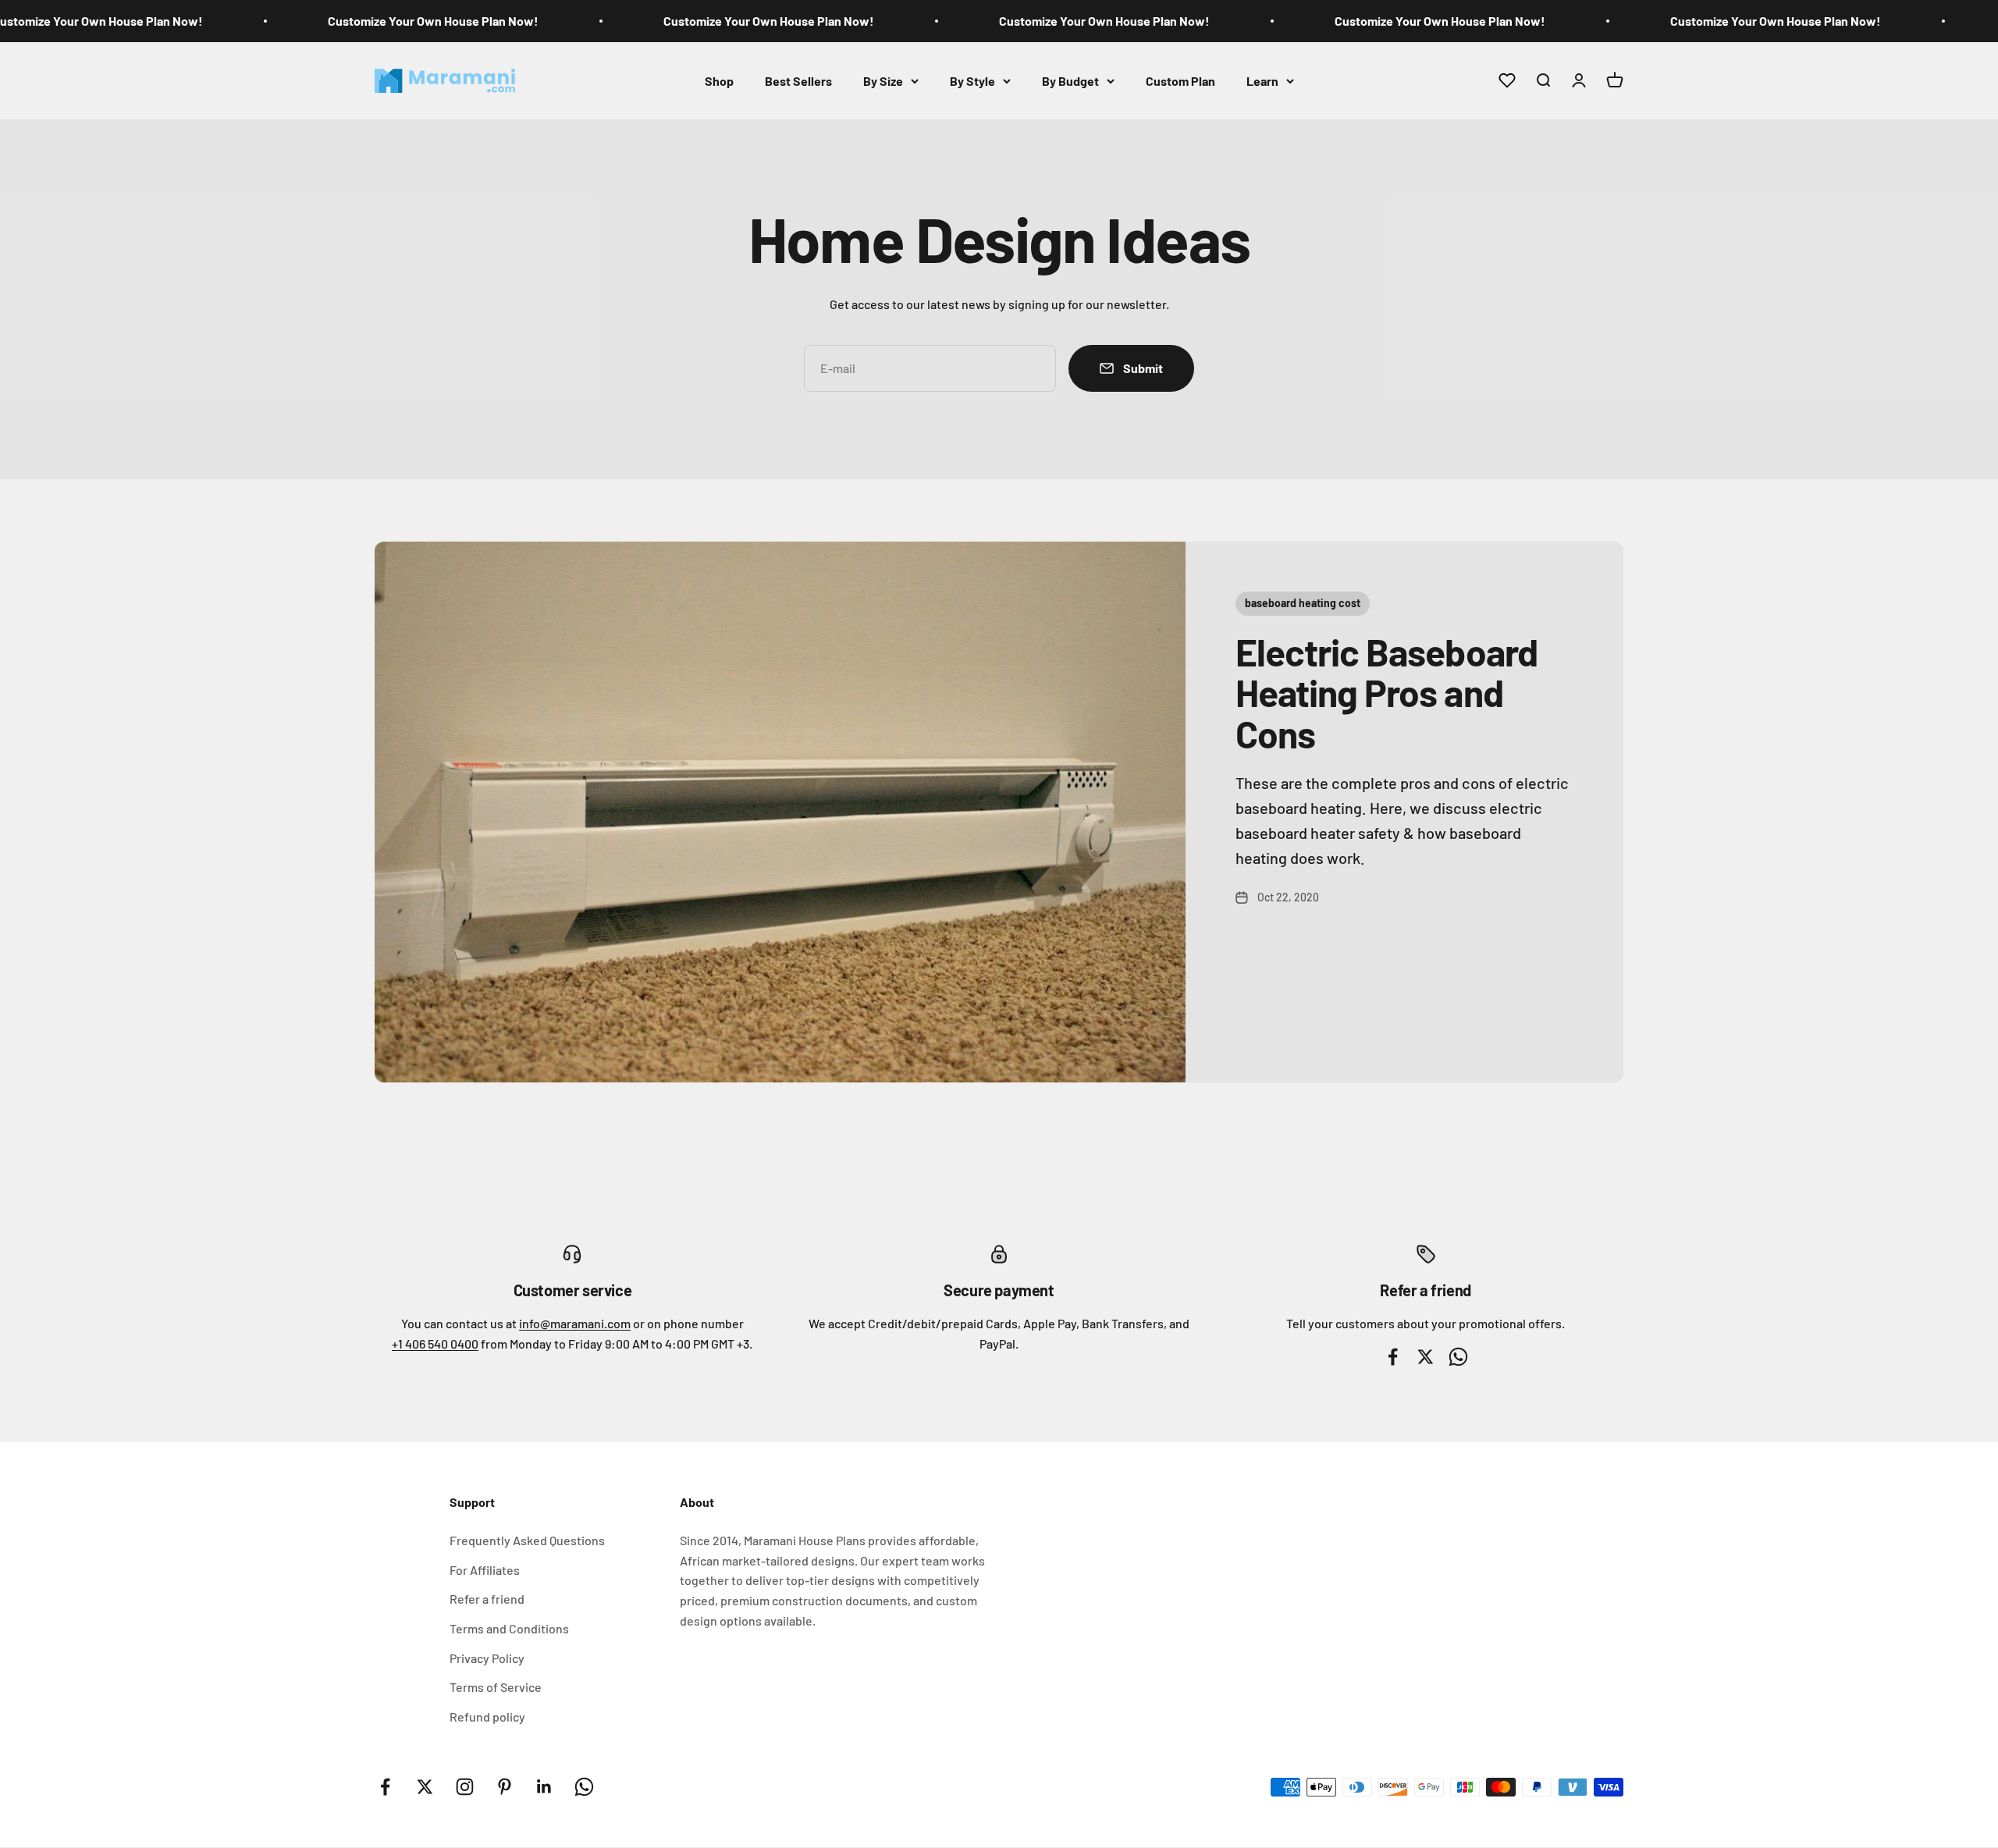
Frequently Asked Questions (527, 1540)
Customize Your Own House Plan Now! (433, 21)
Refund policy (487, 1717)
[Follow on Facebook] (385, 1787)
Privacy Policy (487, 1658)
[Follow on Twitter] (425, 1787)
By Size (883, 80)
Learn (1262, 80)
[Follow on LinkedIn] (544, 1787)
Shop (719, 80)
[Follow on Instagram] (465, 1787)
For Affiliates (485, 1570)
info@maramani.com (575, 1323)
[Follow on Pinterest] (505, 1787)
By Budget (1070, 80)
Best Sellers (798, 80)
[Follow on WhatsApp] (584, 1787)
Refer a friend (487, 1599)
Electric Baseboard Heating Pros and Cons (1387, 693)
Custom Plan (1180, 80)
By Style (972, 80)
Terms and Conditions (509, 1628)
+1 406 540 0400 (435, 1343)
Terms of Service (496, 1687)
